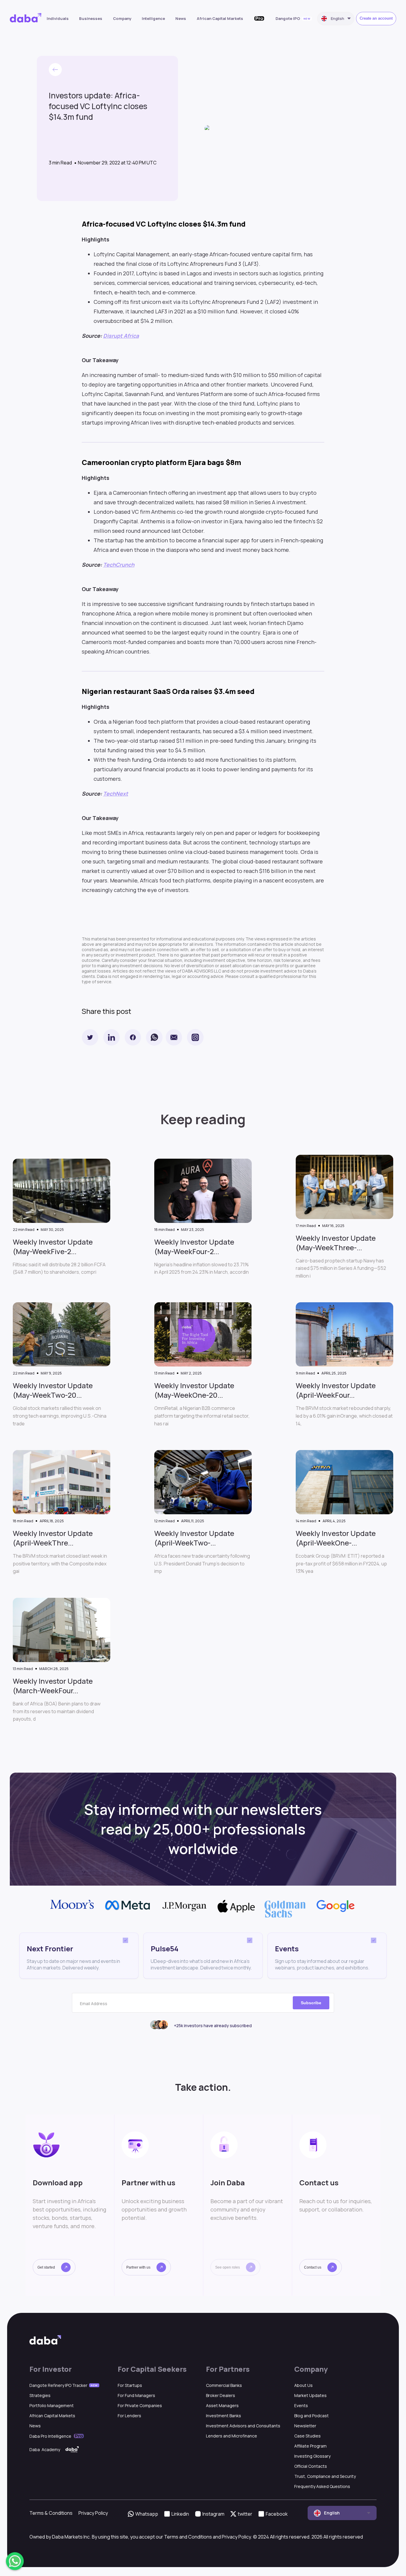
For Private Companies (140, 2405)
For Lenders (129, 2416)
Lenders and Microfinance (232, 2436)
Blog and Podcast (311, 2416)
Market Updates (310, 2395)
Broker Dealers (221, 2395)
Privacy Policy (93, 2513)
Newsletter (305, 2426)
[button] (54, 2267)
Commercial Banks (224, 2385)
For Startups (130, 2385)
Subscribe (311, 2003)
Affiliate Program (310, 2446)
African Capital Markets (220, 18)
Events (301, 2405)
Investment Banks (224, 2416)
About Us (303, 2385)
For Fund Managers (136, 2395)
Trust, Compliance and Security (325, 2476)
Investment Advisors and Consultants (243, 2426)
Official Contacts (311, 2466)
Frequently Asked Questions (322, 2486)
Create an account (376, 18)
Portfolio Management (52, 2405)
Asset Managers (222, 2405)
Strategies (40, 2395)
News (181, 18)
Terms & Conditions (51, 2513)
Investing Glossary (312, 2456)
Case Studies (307, 2436)
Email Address (94, 2004)
